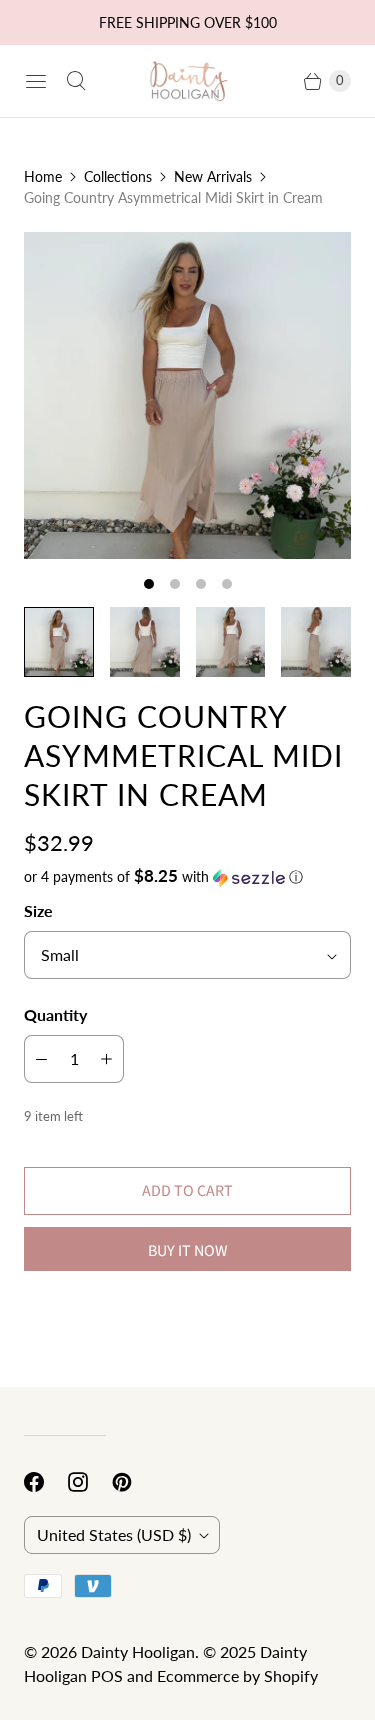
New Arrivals (213, 176)
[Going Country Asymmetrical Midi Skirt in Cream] (187, 395)
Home (43, 176)
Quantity (55, 1014)
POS (107, 1675)
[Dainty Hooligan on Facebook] (46, 1482)
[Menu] (36, 81)
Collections (118, 176)
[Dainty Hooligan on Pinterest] (134, 1482)
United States (114, 1534)
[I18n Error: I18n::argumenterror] (59, 642)
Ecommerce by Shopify (237, 1675)
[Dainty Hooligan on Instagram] (90, 1482)
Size (38, 910)
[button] (187, 877)
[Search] (76, 81)
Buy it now (188, 1251)
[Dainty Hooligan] (188, 80)
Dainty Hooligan (138, 1651)
